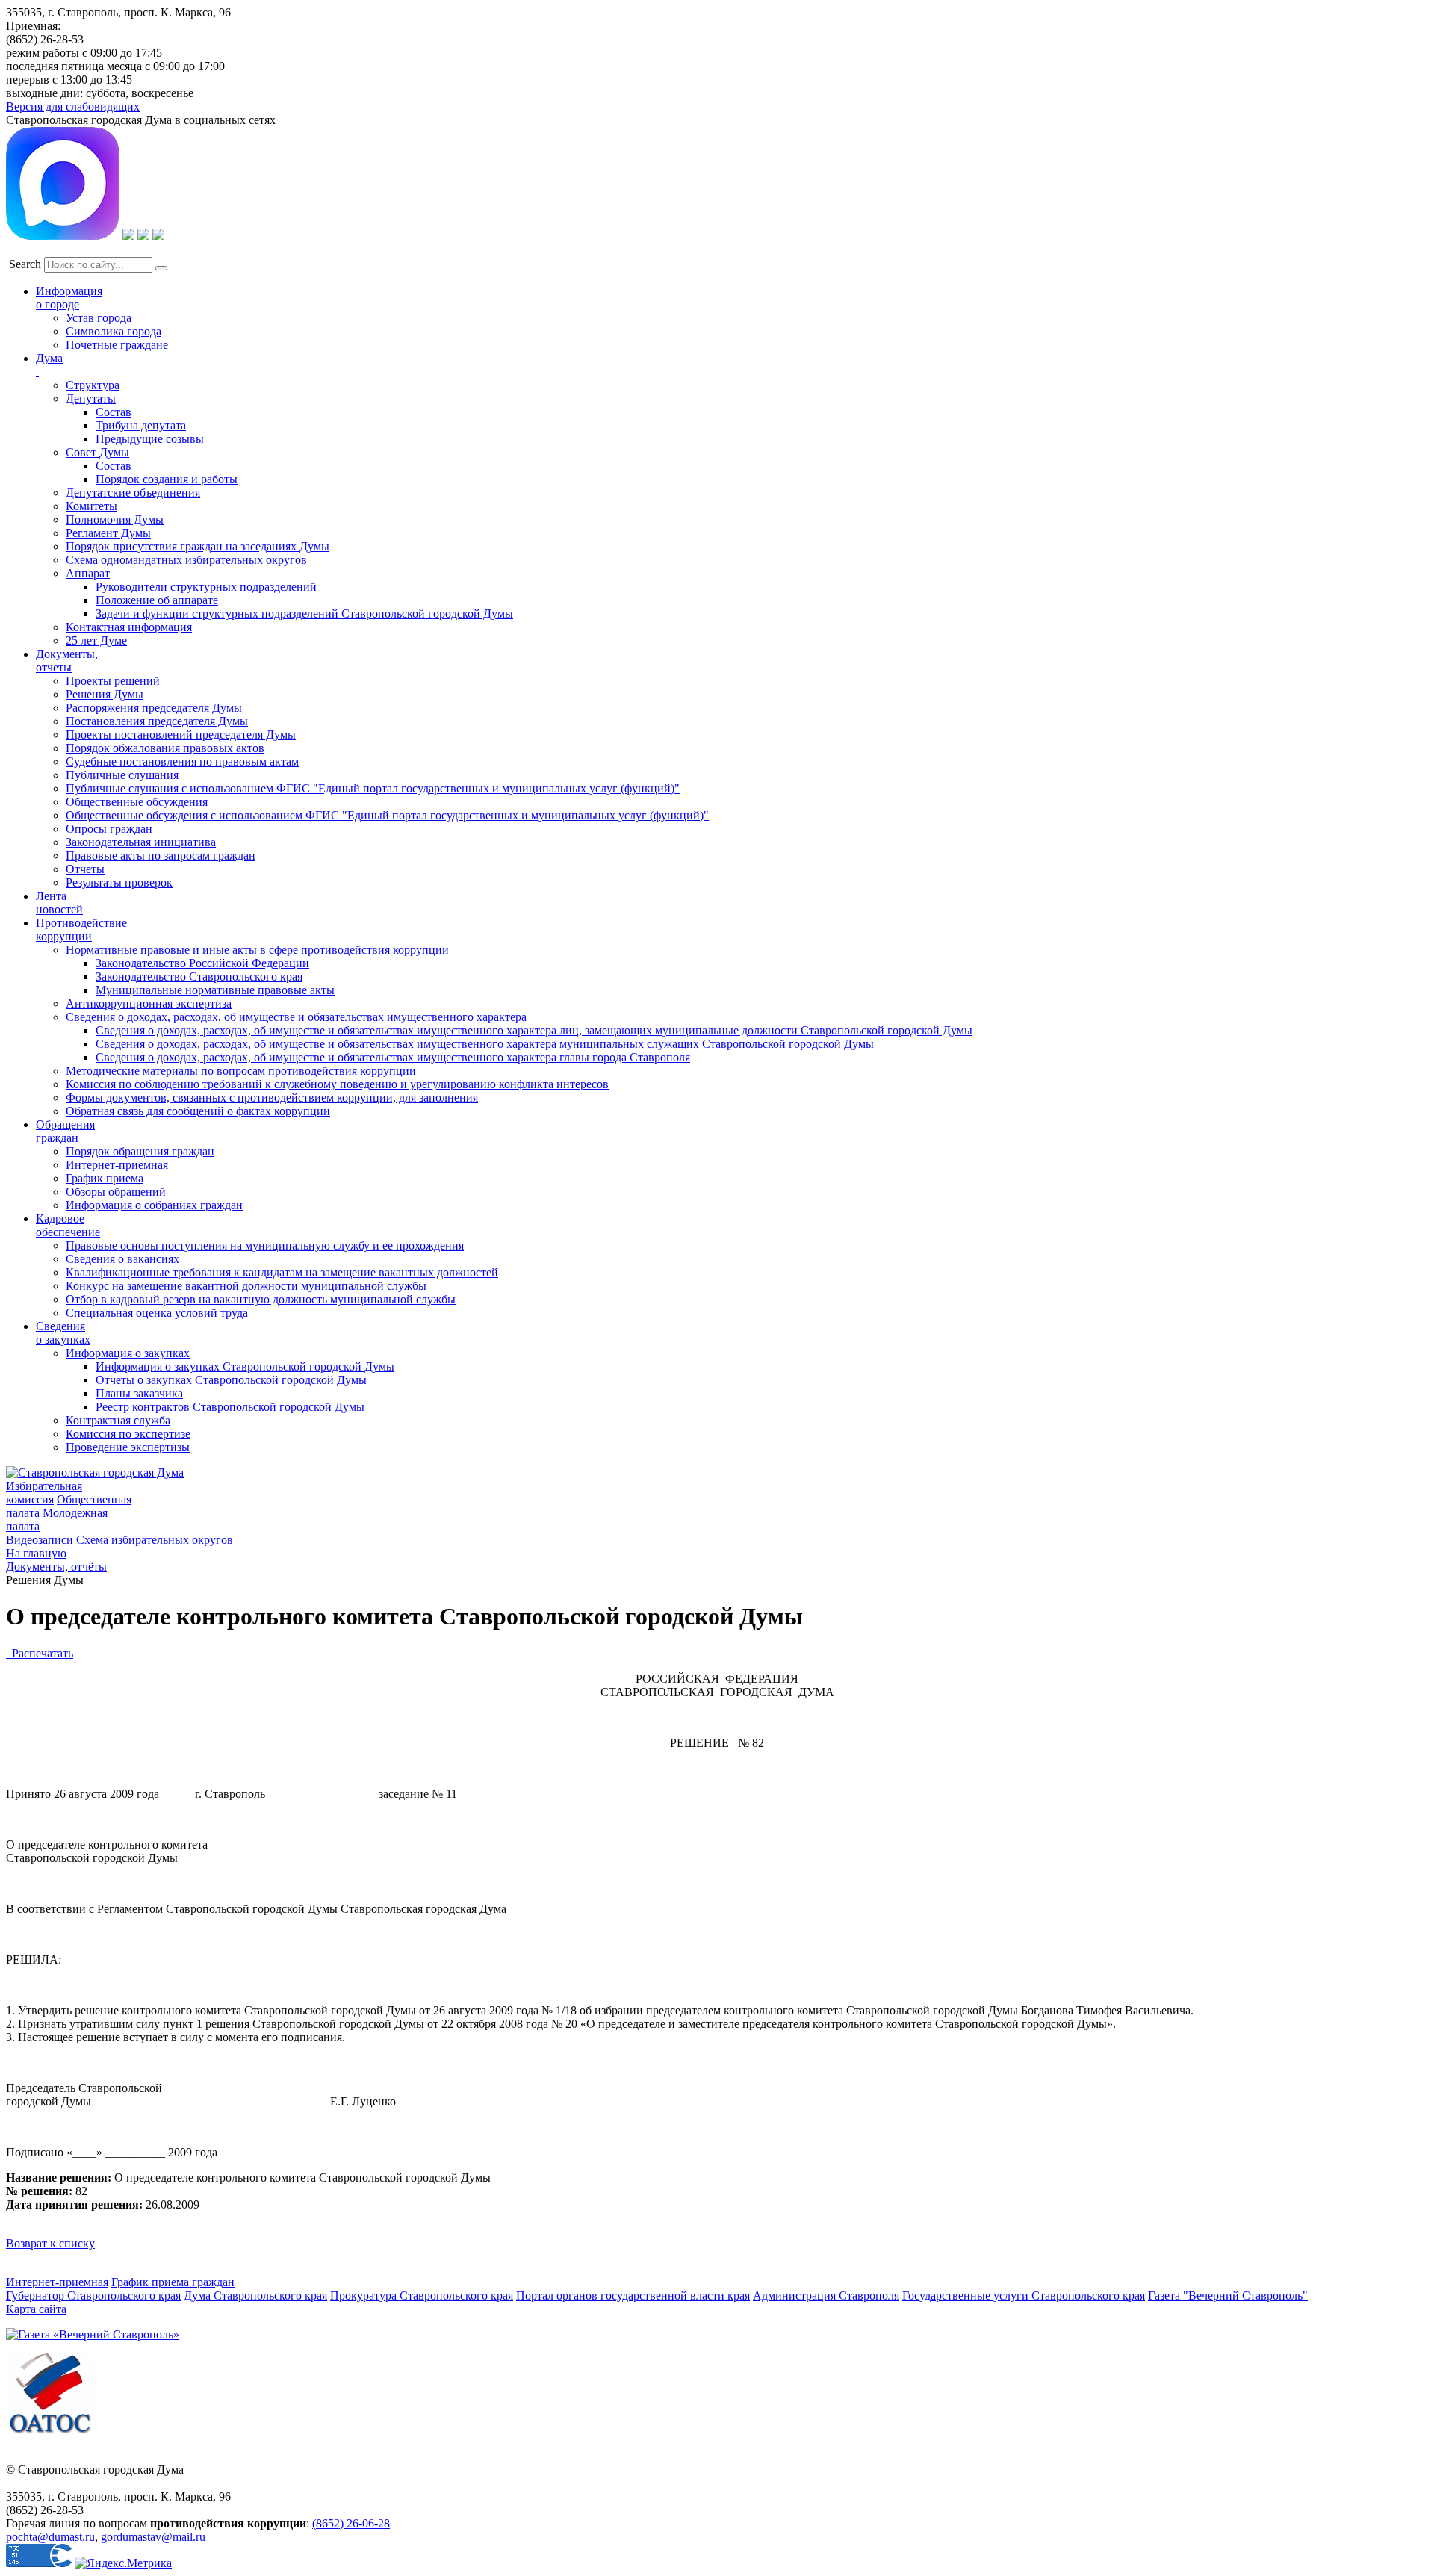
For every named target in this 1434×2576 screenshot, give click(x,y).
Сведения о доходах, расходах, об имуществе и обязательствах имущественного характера (296, 1017)
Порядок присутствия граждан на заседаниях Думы (198, 546)
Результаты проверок (119, 882)
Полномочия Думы (115, 519)
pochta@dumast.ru (50, 2537)
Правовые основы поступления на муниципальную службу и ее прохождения (265, 1245)
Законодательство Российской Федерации (202, 963)
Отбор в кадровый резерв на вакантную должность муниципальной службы (261, 1299)
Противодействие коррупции (81, 929)
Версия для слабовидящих (73, 106)
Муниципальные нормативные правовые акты (215, 990)
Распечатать (40, 1653)
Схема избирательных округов (155, 1540)
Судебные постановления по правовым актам (182, 761)
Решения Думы (105, 694)
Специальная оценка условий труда (157, 1313)
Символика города (114, 331)
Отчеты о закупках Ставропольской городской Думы (231, 1380)
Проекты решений (113, 681)
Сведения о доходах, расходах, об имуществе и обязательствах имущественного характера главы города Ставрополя (393, 1057)
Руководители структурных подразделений (206, 587)
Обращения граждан (65, 1131)
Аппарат (88, 573)
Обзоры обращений (116, 1192)
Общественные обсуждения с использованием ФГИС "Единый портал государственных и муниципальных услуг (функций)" (387, 815)
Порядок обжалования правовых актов (165, 748)
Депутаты (91, 398)
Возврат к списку (50, 2243)
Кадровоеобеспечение (68, 1225)
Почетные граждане (117, 345)
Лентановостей (59, 903)
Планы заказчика (139, 1393)
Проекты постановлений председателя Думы (181, 735)
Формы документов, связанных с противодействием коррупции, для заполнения (272, 1098)
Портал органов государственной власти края (633, 2296)
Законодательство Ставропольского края (199, 977)
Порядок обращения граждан (140, 1151)
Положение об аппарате (157, 600)
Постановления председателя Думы (157, 721)
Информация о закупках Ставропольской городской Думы (245, 1366)
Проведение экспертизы (128, 1447)
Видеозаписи (40, 1540)
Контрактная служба (118, 1420)
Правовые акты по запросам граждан (161, 856)
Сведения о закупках (63, 1333)
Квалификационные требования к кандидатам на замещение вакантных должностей (282, 1272)
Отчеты (85, 869)
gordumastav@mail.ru (153, 2537)
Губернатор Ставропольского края (93, 2296)
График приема (105, 1178)
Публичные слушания (122, 775)
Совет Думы (97, 452)
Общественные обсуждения (137, 802)
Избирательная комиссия (44, 1493)
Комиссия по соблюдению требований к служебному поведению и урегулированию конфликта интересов (337, 1084)
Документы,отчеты (67, 661)
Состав (114, 412)
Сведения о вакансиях (122, 1259)
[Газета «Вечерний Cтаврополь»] (93, 2334)
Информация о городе (69, 298)
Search (25, 264)
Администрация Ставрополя (826, 2296)
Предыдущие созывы (150, 439)
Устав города (99, 318)
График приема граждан (173, 2282)
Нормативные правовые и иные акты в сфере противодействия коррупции (257, 950)
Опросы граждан (109, 829)
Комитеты (91, 506)
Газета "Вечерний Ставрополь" (1228, 2296)
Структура (93, 385)
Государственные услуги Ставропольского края (1024, 2296)
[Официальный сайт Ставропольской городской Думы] (95, 1472)
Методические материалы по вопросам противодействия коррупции (241, 1071)
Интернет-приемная (117, 1165)
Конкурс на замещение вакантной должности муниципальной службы (246, 1286)
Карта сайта (36, 2309)
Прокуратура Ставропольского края (422, 2296)
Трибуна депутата (141, 425)
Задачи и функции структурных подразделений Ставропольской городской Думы (304, 614)
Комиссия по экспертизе (128, 1434)
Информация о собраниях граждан (154, 1205)
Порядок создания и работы (167, 479)
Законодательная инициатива (141, 842)
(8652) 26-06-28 (351, 2523)
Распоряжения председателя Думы (154, 708)
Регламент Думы (108, 533)
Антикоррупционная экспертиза (149, 1003)
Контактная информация (129, 627)
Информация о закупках (128, 1353)
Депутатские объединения (133, 493)
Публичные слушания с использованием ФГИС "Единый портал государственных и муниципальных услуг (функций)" (373, 788)
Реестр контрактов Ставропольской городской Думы (230, 1407)
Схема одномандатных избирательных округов (186, 560)
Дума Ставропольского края (255, 2296)
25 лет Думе (96, 640)
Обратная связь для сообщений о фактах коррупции (198, 1111)
